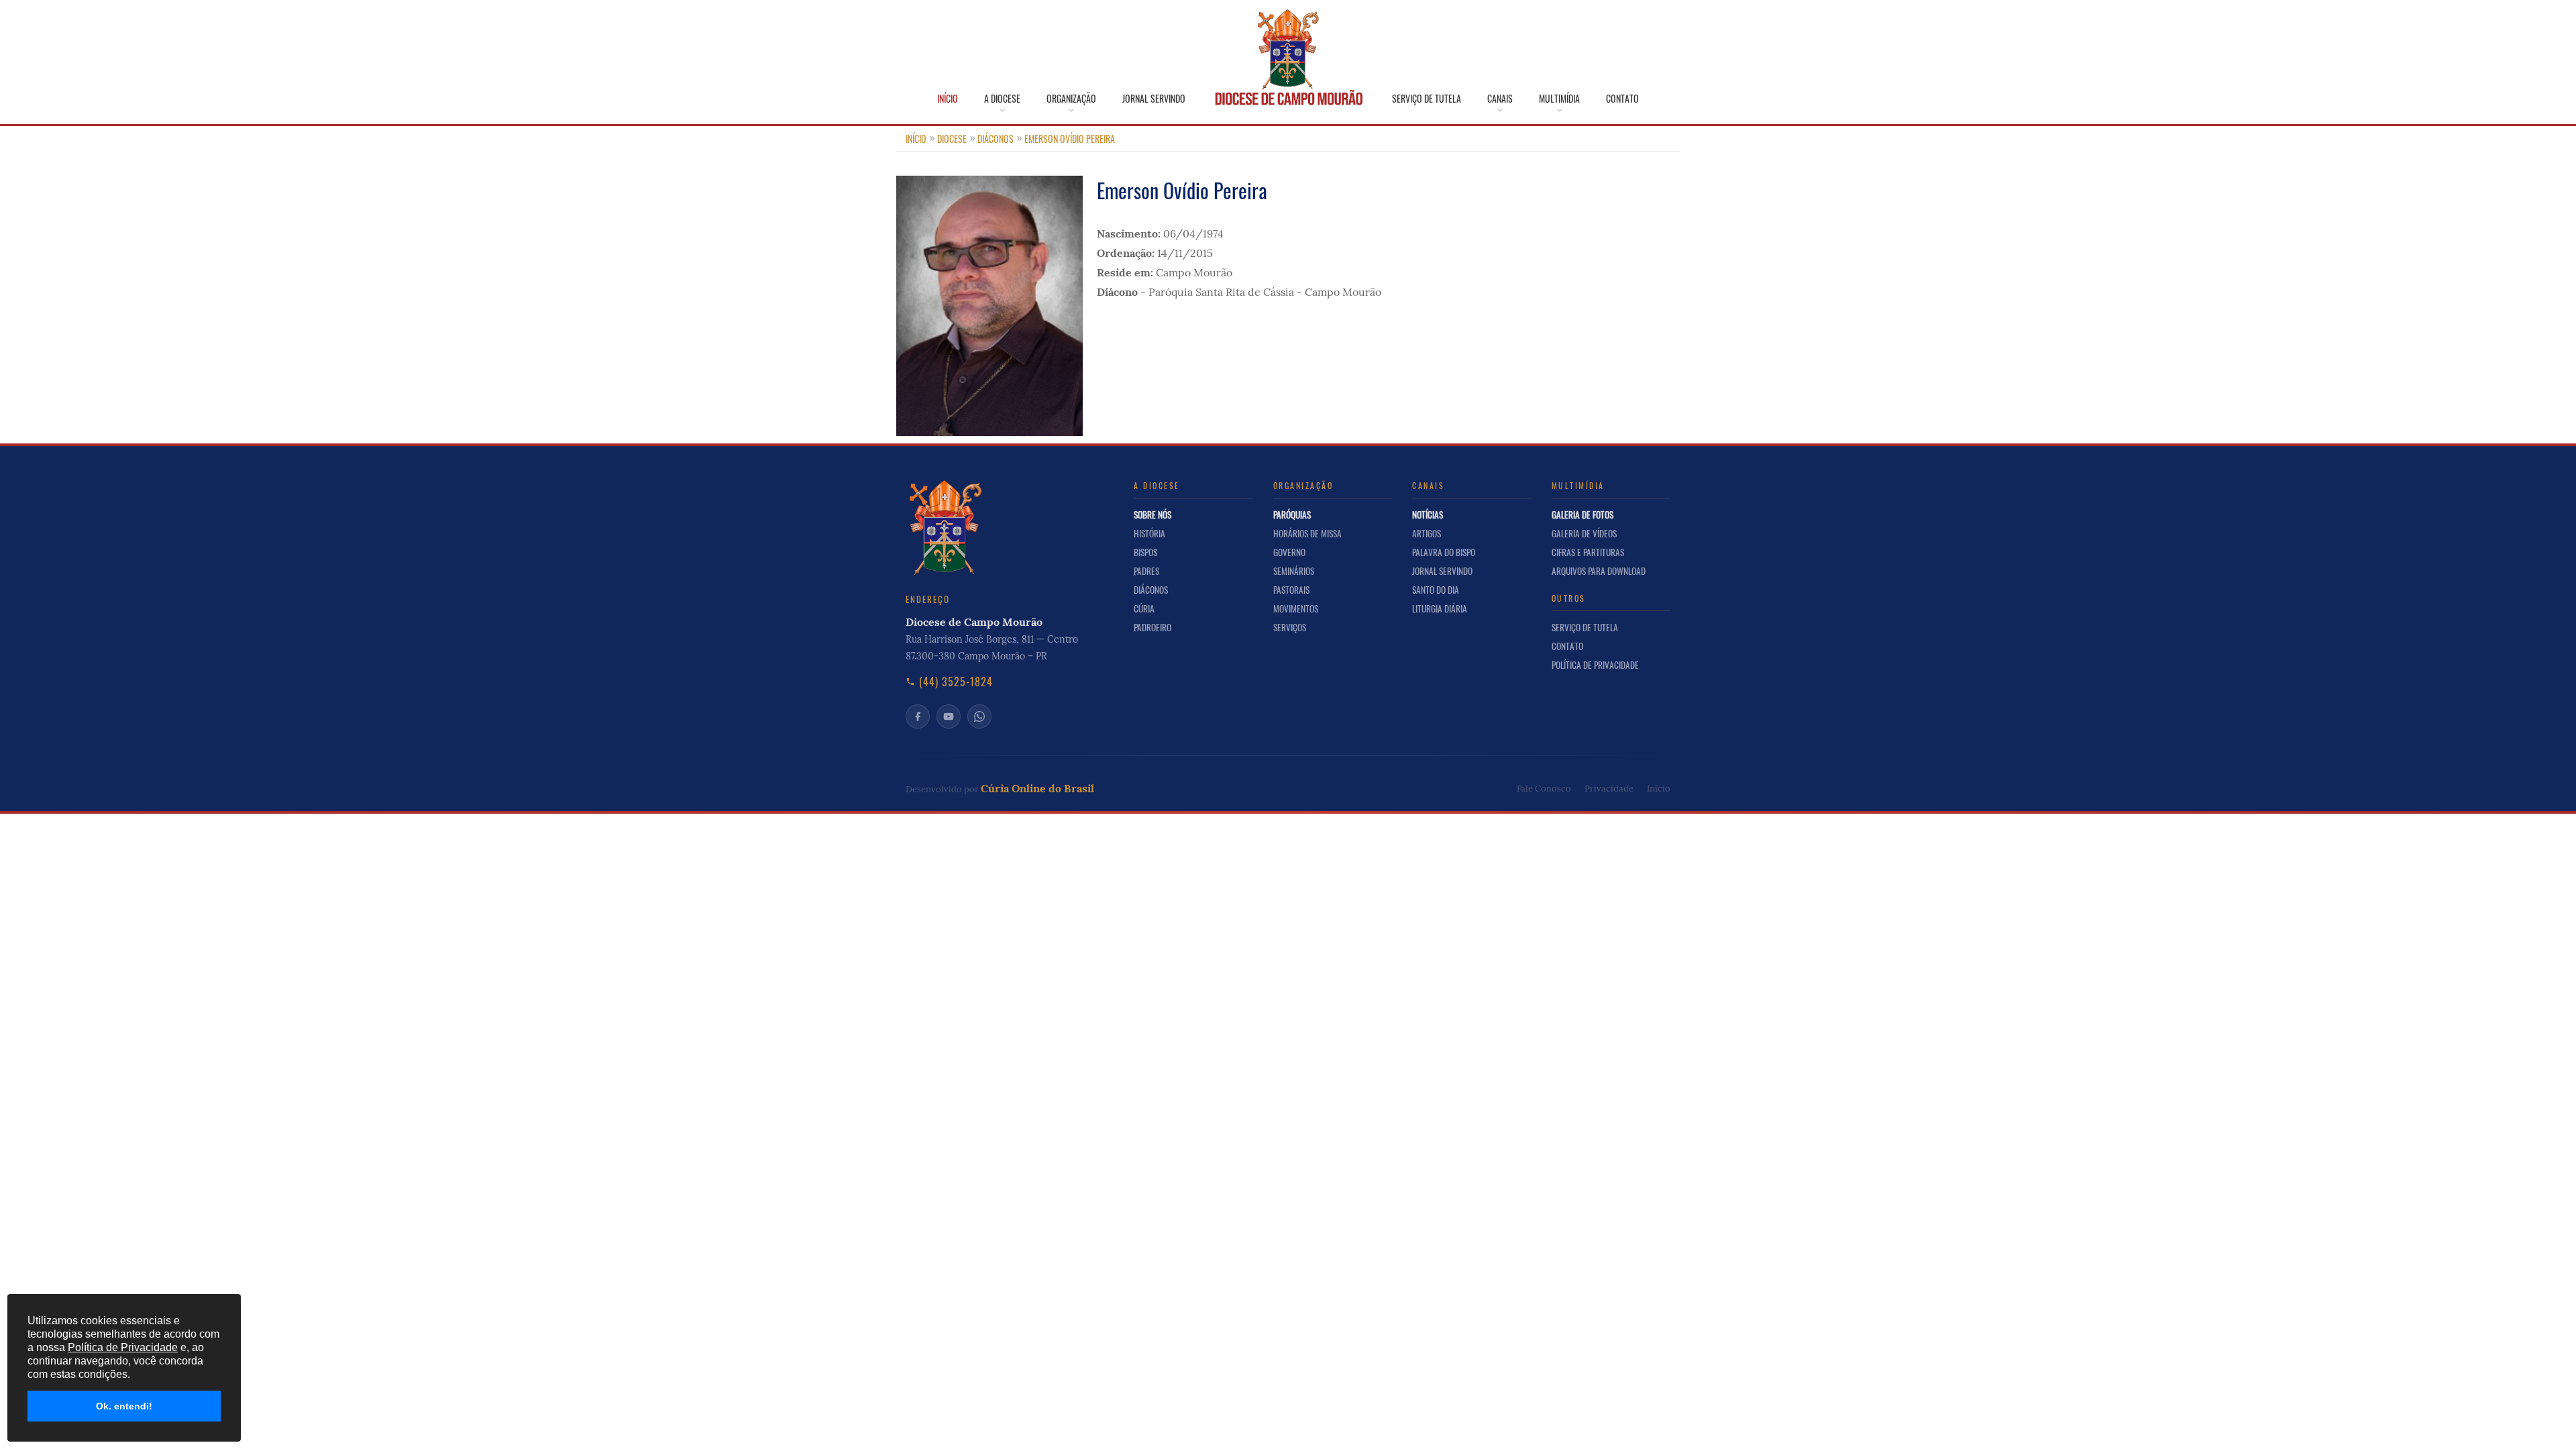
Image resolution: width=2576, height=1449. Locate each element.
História (1149, 533)
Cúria (1144, 608)
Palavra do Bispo (1444, 552)
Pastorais (1291, 590)
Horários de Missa (1307, 533)
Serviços (1290, 627)
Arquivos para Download (1599, 571)
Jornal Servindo (1154, 99)
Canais (1500, 99)
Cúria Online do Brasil (1037, 788)
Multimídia (1559, 99)
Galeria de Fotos (1582, 515)
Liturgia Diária (1440, 608)
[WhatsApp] (979, 716)
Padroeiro (1152, 627)
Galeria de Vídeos (1584, 533)
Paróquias (1292, 515)
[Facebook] (918, 716)
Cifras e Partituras (1588, 552)
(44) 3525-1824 (956, 682)
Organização (1071, 99)
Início (948, 99)
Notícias (1428, 515)
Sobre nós (1152, 515)
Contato (1622, 99)
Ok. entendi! (124, 1406)
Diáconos (996, 139)
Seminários (1294, 571)
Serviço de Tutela (1427, 99)
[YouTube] (949, 716)
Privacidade (1609, 789)
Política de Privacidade (1595, 665)
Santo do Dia (1436, 590)
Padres (1146, 571)
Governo (1289, 552)
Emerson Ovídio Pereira (1070, 139)
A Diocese (1002, 99)
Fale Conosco (1544, 789)
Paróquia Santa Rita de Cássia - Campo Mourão (1265, 292)
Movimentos (1296, 608)
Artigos (1427, 533)
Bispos (1145, 552)
